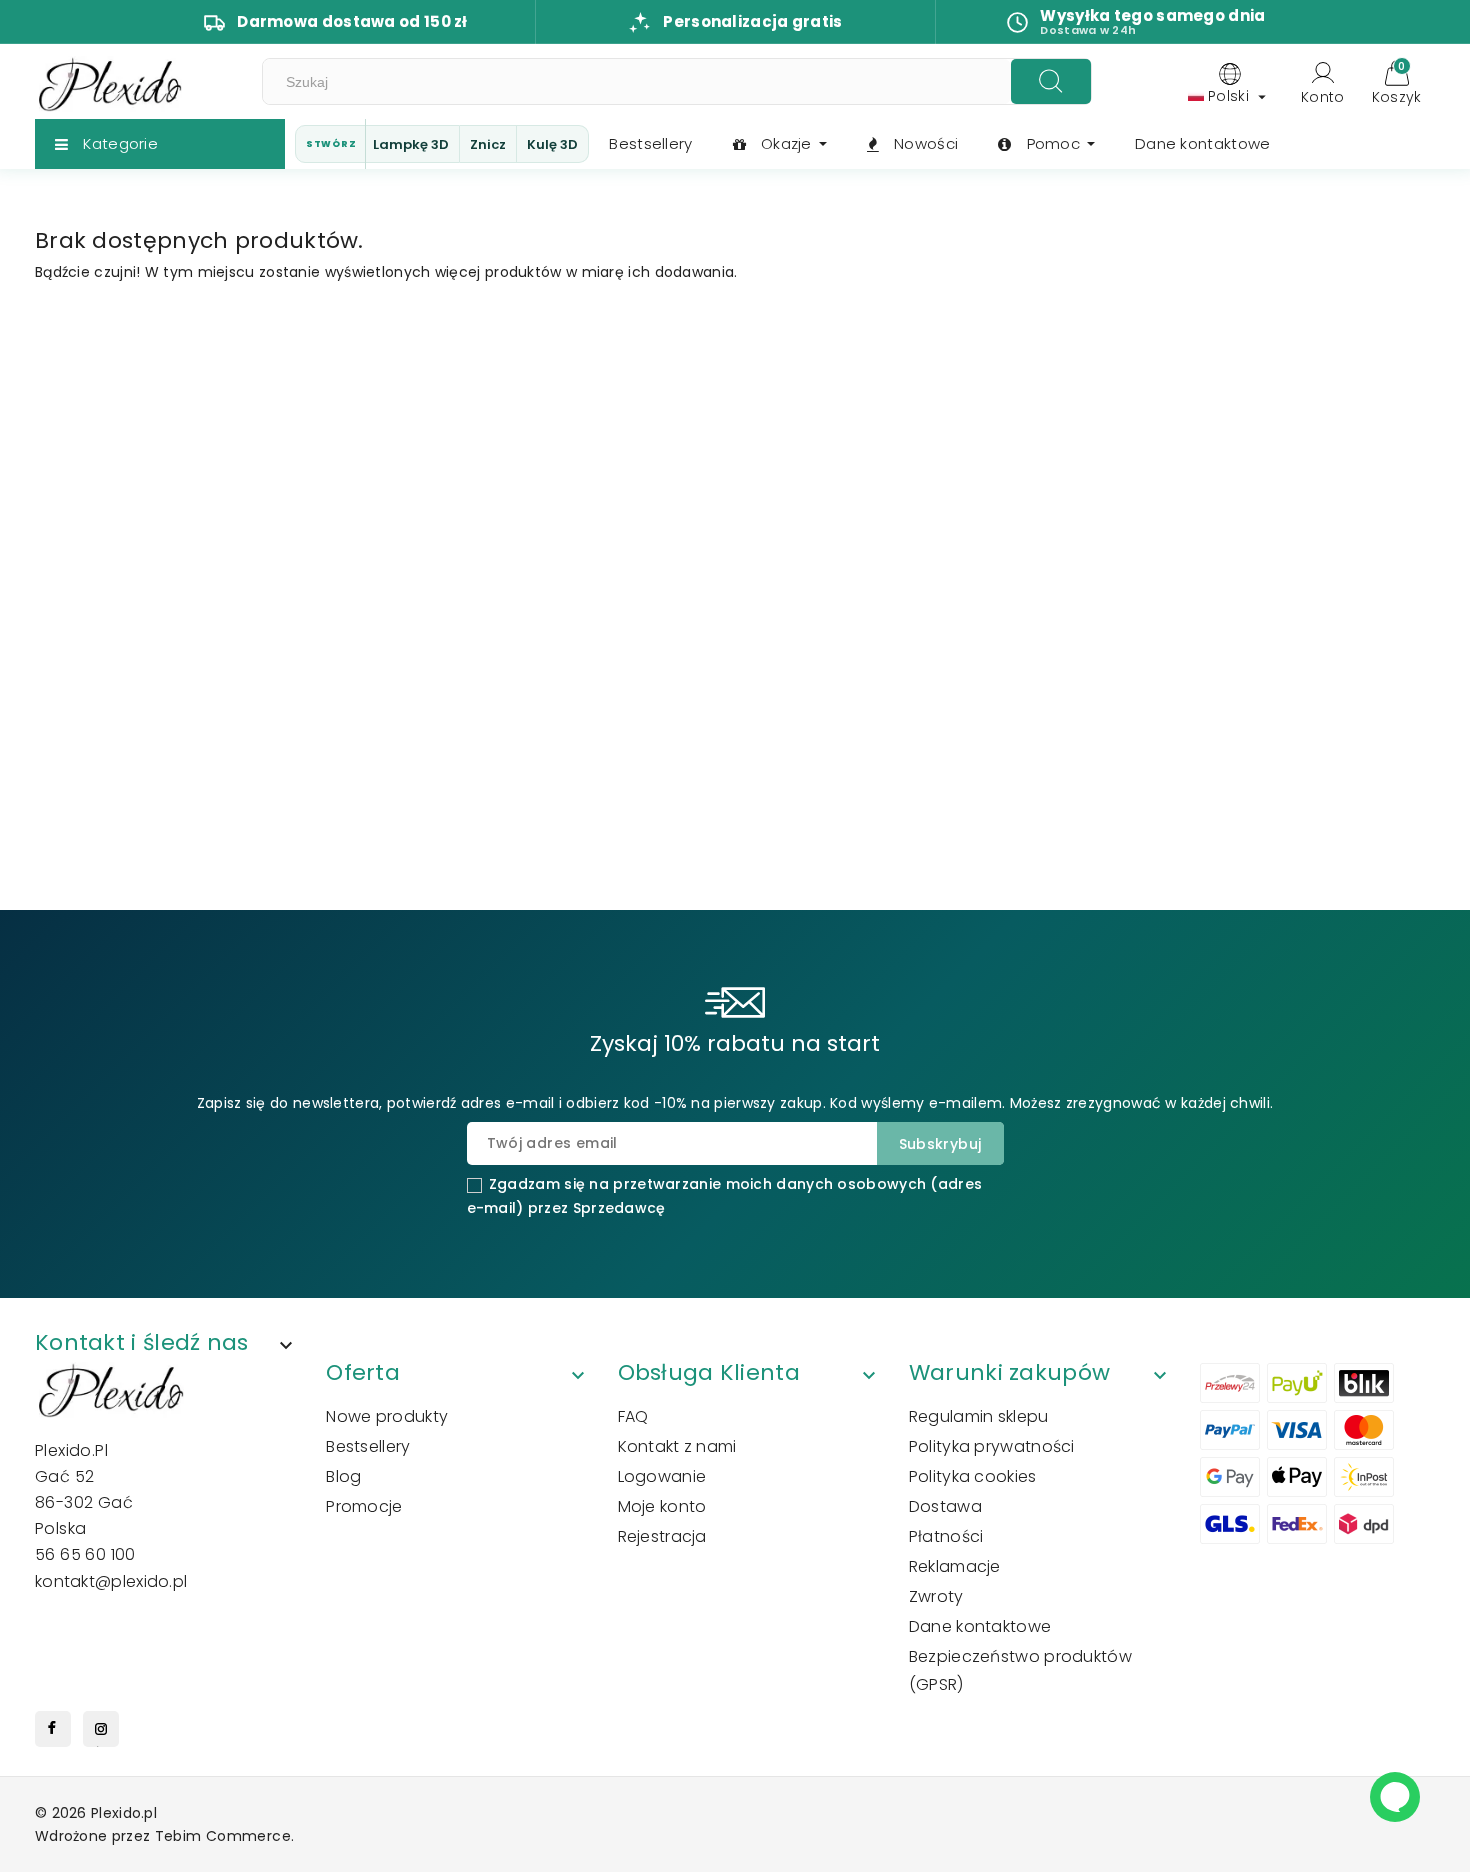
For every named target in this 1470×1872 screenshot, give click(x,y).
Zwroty (936, 1596)
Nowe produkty (387, 1416)
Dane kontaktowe (980, 1626)
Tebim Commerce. (225, 1836)
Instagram (101, 1734)
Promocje (364, 1506)
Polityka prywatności (992, 1446)
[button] (173, 1345)
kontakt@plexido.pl (111, 1581)
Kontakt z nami (677, 1446)
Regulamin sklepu (979, 1416)
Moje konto (662, 1506)
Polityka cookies (973, 1476)
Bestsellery (368, 1446)
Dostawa (945, 1506)
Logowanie (662, 1476)
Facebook (53, 1734)
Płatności (946, 1536)
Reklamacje (955, 1566)
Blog (343, 1476)
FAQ (633, 1416)
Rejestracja (662, 1536)
